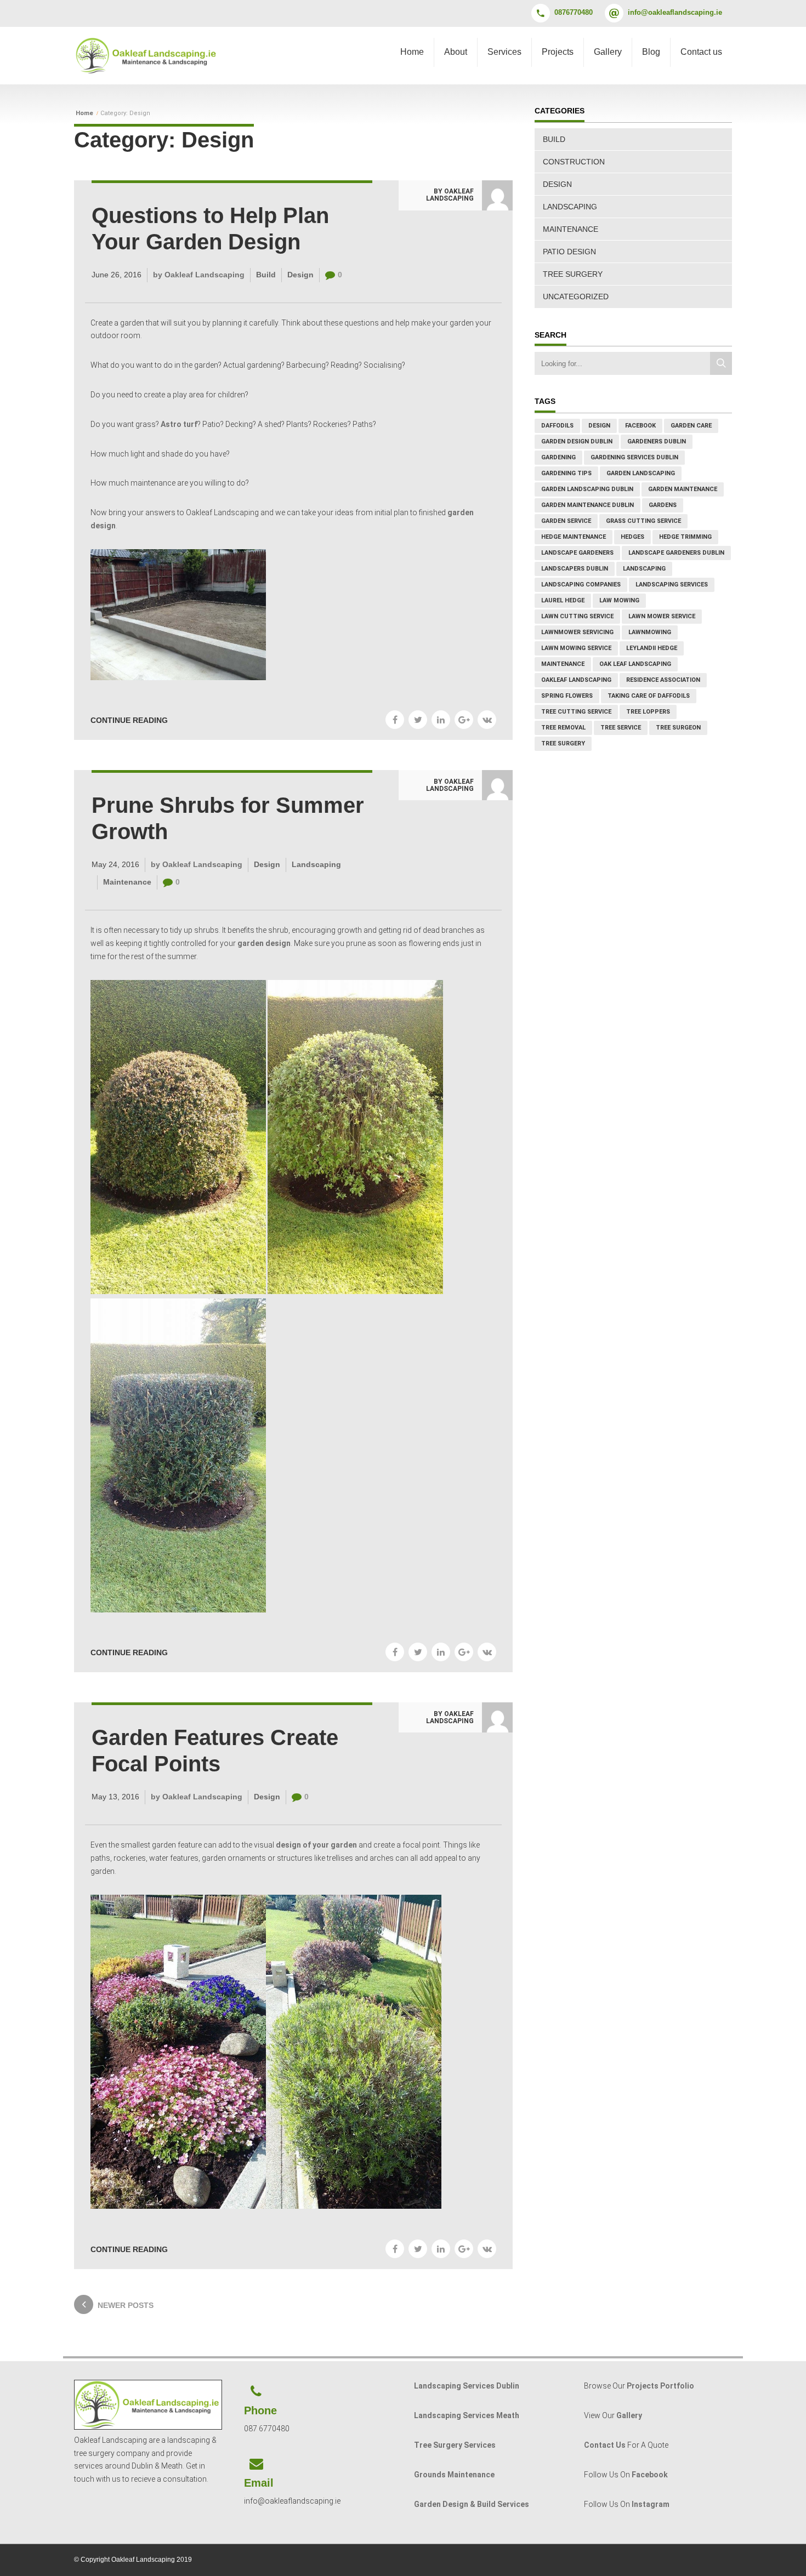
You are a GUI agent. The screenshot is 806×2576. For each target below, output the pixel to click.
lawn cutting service (577, 616)
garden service (566, 521)
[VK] (487, 720)
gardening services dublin (634, 457)
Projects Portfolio (660, 2386)
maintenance (563, 664)
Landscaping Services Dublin (467, 2386)
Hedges (632, 537)
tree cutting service (576, 712)
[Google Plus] (464, 720)
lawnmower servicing (577, 632)
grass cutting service (643, 521)
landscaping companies (581, 585)
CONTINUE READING (129, 720)
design (599, 426)
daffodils (557, 426)
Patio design (569, 252)
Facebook (650, 2475)
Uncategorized (576, 297)
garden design (264, 943)
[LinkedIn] (441, 720)
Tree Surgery (573, 274)
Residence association (663, 680)
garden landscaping (641, 473)
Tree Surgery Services (455, 2445)
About (456, 52)
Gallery (608, 52)
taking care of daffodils (649, 696)
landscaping (644, 569)
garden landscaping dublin (587, 489)
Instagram (651, 2504)
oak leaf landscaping (635, 664)
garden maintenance (683, 489)
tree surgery (563, 743)
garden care (691, 426)
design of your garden (316, 1845)
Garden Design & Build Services (472, 2504)
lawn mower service (662, 616)
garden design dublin (577, 441)
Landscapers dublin (575, 569)
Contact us (701, 52)
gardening (558, 457)
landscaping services (672, 585)
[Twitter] (418, 720)
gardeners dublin (657, 441)
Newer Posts (126, 2305)
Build (266, 275)
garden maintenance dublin (588, 505)
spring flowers (567, 696)
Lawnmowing (650, 632)
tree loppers (648, 712)
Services (504, 52)
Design (300, 275)
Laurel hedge (563, 600)
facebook (640, 426)
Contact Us (605, 2445)
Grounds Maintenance (454, 2475)
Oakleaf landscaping (576, 680)
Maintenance (127, 882)
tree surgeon (678, 728)
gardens (663, 505)
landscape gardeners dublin (676, 553)
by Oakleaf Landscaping (450, 195)
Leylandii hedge (652, 648)
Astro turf (179, 424)
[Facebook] (395, 720)
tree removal (563, 728)
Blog (651, 52)
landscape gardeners (577, 553)
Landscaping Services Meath (467, 2415)
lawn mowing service (576, 648)
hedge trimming (685, 537)
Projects (558, 52)
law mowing (619, 600)
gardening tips (566, 473)
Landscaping (316, 864)
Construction (574, 162)
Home (412, 52)
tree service (621, 728)
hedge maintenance (574, 537)
